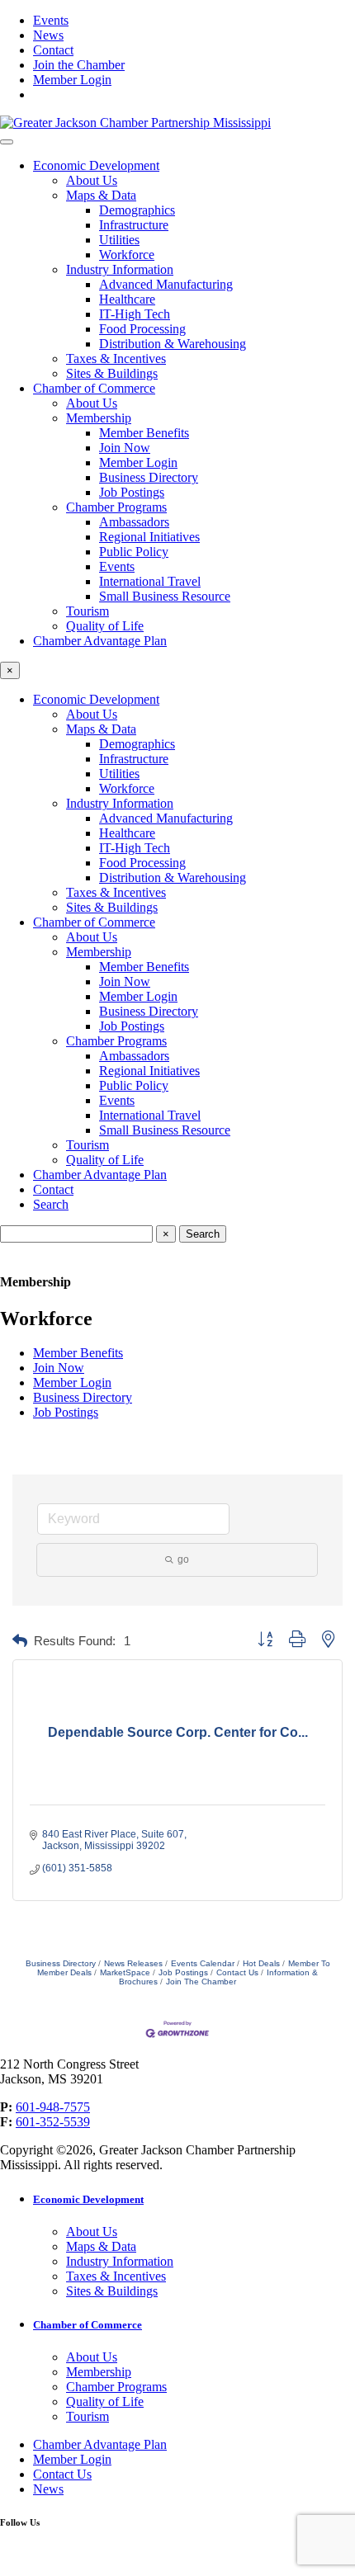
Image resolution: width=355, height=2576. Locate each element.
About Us (92, 180)
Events (51, 20)
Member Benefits (144, 433)
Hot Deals (261, 1963)
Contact (53, 50)
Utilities (119, 240)
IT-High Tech (135, 314)
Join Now (125, 448)
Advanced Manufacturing (166, 284)
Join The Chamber (201, 1982)
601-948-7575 (53, 2107)
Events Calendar (203, 1963)
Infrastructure (134, 225)
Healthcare (127, 299)
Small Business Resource (165, 596)
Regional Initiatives (149, 537)
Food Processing (142, 329)
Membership (99, 418)
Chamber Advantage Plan (100, 641)
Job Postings (132, 492)
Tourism (88, 611)
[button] (20, 1642)
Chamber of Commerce (94, 388)
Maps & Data (101, 195)
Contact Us (237, 1972)
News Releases (133, 1963)
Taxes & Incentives (116, 359)
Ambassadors (134, 522)
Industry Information (120, 269)
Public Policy (134, 552)
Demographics (137, 210)
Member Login (72, 80)
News (48, 35)
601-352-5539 (53, 2122)
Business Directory (149, 477)
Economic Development (96, 165)
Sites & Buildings (112, 373)
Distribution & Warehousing (173, 344)
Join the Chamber (79, 65)
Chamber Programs (116, 507)
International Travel (150, 581)
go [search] (183, 1559)
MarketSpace (125, 1972)
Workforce (127, 255)
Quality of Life (105, 626)
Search (51, 1204)
